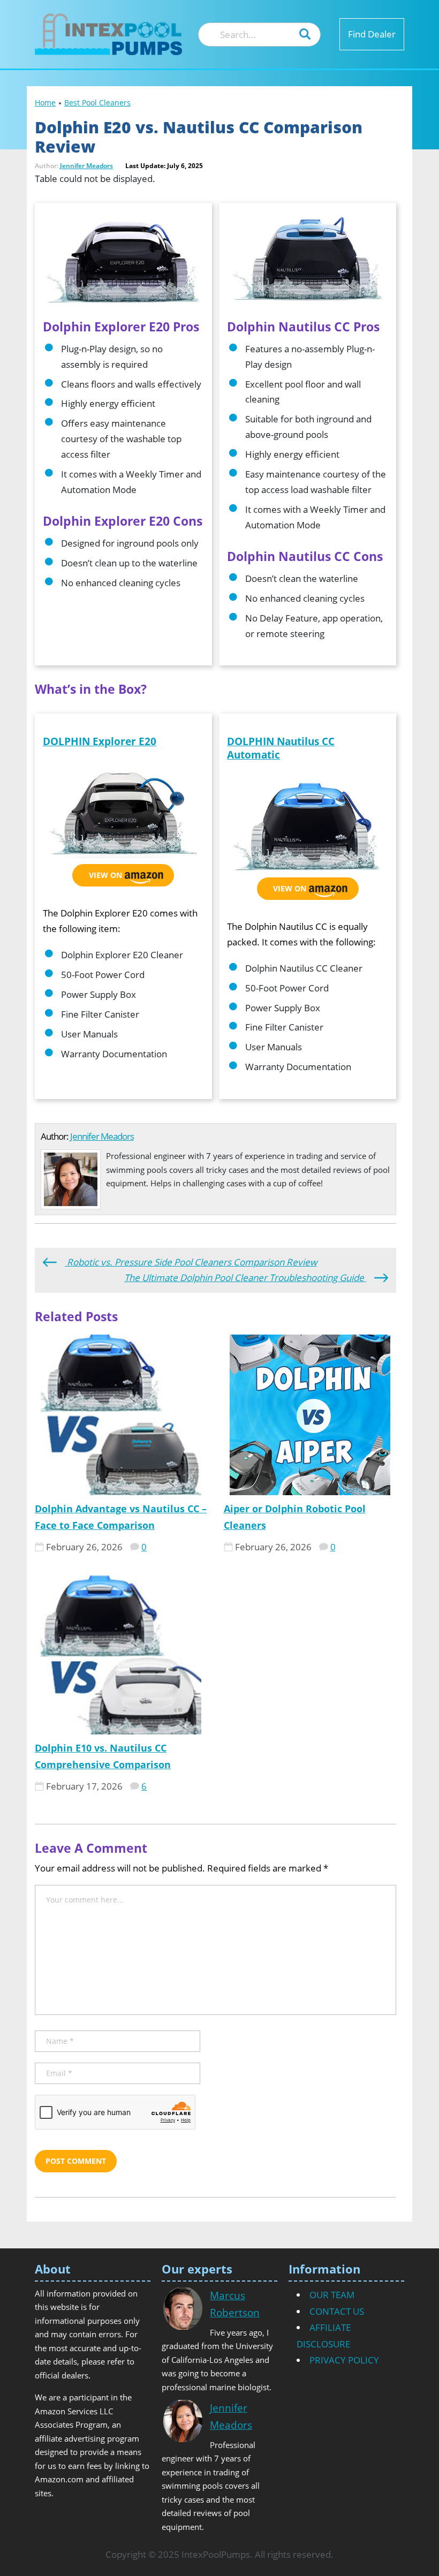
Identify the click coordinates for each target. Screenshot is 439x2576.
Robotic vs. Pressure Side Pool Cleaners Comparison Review (191, 1262)
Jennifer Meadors (86, 166)
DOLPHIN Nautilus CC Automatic (281, 748)
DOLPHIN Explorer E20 (100, 741)
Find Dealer (372, 34)
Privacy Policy (344, 2360)
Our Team (332, 2295)
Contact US (337, 2311)
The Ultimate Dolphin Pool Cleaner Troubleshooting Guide (245, 1278)
